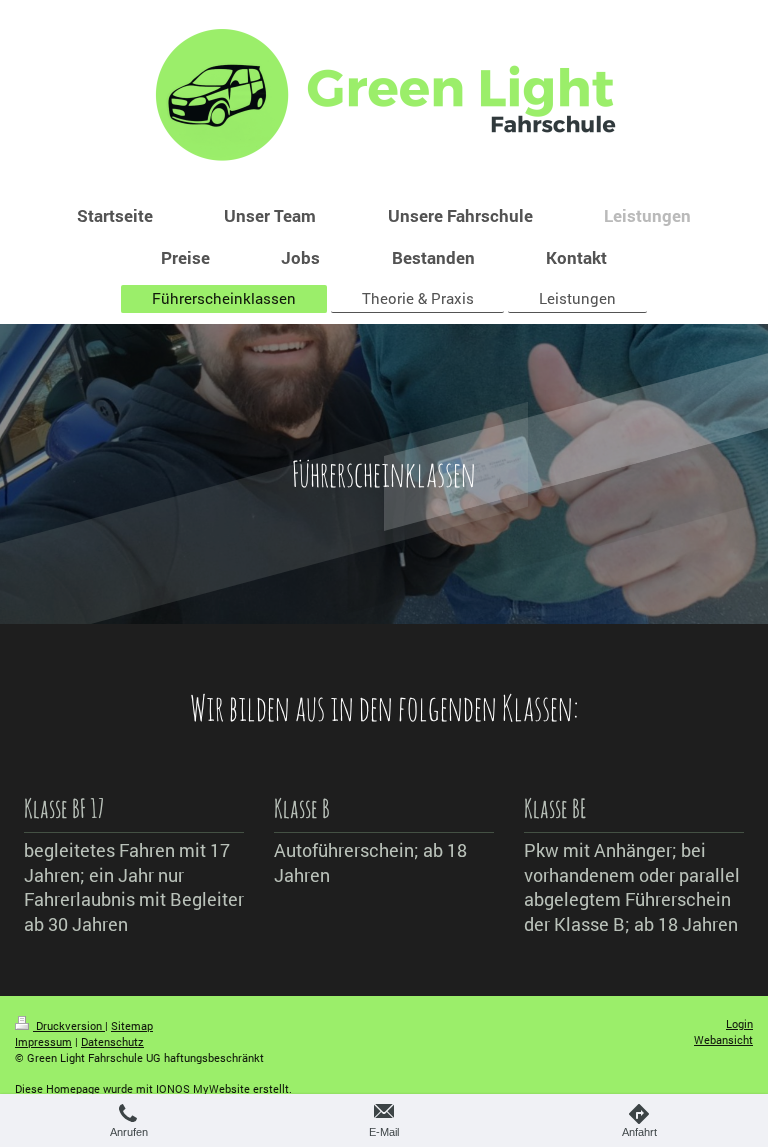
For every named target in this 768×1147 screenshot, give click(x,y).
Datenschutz (112, 1041)
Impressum (43, 1041)
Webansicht (723, 1039)
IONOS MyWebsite (203, 1088)
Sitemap (132, 1025)
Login (739, 1023)
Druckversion (69, 1025)
